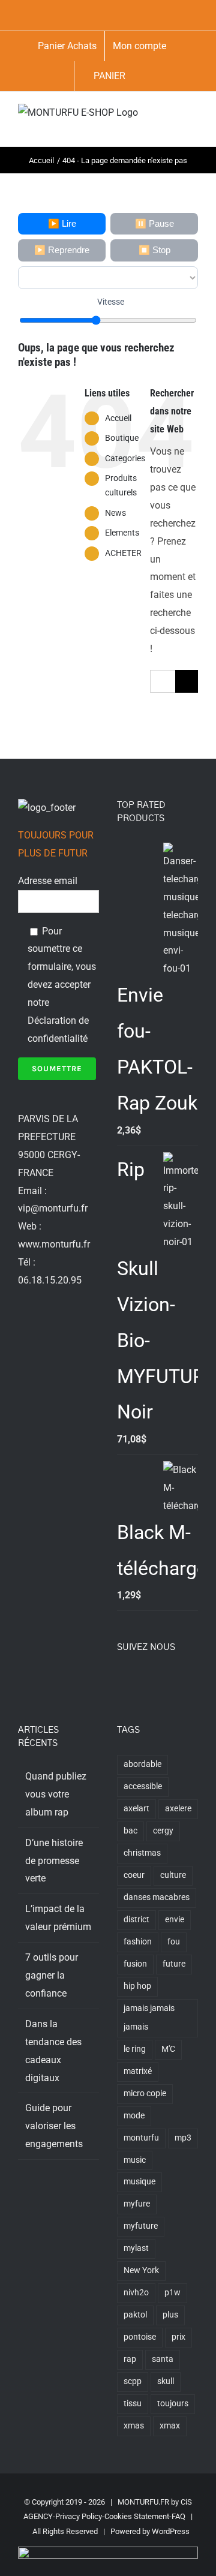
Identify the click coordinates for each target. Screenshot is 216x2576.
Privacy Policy (79, 2516)
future (174, 1964)
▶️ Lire (62, 223)
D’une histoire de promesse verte (54, 1861)
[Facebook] (121, 1681)
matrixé (138, 2071)
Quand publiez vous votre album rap (56, 1794)
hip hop (137, 1986)
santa (163, 2359)
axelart (136, 1809)
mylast (136, 2248)
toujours (173, 2404)
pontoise (140, 2337)
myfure (137, 2204)
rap (130, 2359)
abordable (142, 1764)
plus (170, 2315)
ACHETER (123, 553)
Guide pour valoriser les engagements (54, 2126)
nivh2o (136, 2293)
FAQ (178, 2516)
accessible (143, 1786)
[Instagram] (153, 1681)
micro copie (145, 2093)
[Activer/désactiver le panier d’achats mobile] (150, 128)
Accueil (118, 418)
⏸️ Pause (154, 223)
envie (175, 1920)
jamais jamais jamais (149, 2018)
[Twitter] (137, 1681)
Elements (122, 533)
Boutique (122, 438)
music (135, 2160)
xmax (170, 2426)
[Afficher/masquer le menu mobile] (193, 116)
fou (174, 1942)
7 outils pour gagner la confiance (52, 1975)
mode (134, 2116)
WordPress (171, 2531)
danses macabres (157, 1897)
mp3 (183, 2138)
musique (139, 2182)
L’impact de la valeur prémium (58, 1918)
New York (141, 2270)
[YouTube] (169, 1681)
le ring (135, 2049)
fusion (135, 1964)
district (136, 1920)
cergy (163, 1831)
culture (173, 1875)
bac (130, 1831)
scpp (133, 2381)
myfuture (141, 2226)
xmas (134, 2426)
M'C (168, 2049)
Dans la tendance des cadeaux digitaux (53, 2051)
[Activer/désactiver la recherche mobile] (172, 116)
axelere (178, 1809)
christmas (142, 1853)
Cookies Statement (137, 2516)
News (115, 513)
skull (166, 2381)
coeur (134, 1875)
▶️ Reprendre (62, 250)
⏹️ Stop (154, 250)
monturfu (141, 2138)
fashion (138, 1942)
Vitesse (111, 302)
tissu (133, 2404)
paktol (135, 2315)
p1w (172, 2293)
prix (178, 2337)
